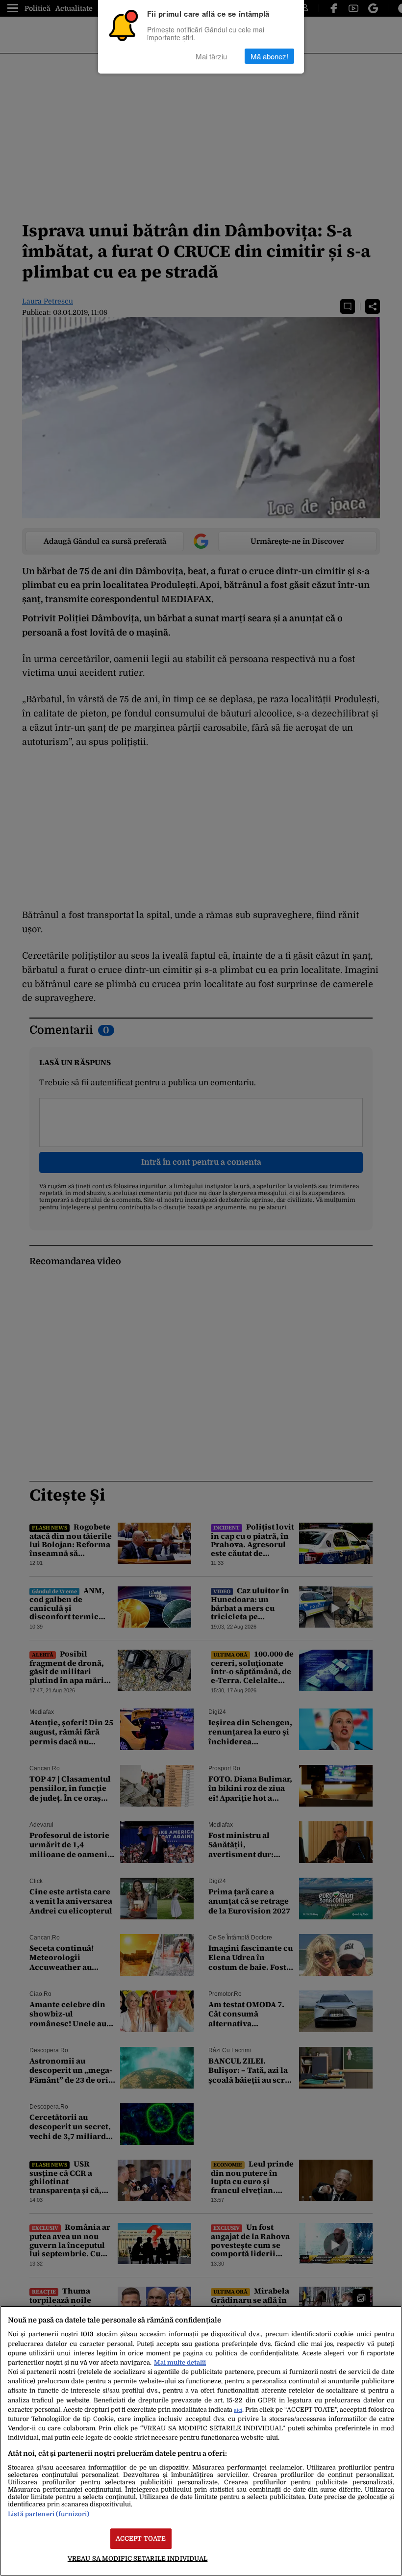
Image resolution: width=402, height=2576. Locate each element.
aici (238, 2410)
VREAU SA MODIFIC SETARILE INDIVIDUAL (138, 2559)
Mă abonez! (269, 56)
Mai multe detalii (180, 2362)
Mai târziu (211, 56)
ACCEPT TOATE (141, 2538)
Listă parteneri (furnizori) (49, 2514)
